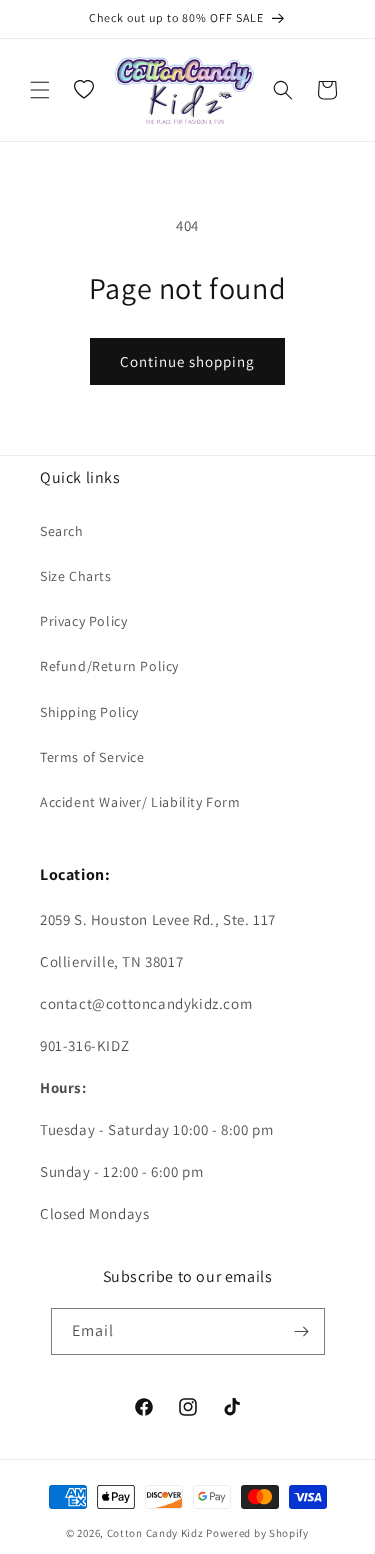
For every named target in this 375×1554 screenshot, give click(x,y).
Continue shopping (187, 361)
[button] (40, 90)
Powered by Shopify (257, 1533)
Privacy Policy (83, 621)
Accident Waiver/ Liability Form (140, 802)
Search (62, 531)
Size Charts (76, 576)
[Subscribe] (302, 1331)
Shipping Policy (89, 712)
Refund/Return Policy (109, 666)
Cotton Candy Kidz (155, 1533)
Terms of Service (92, 757)
